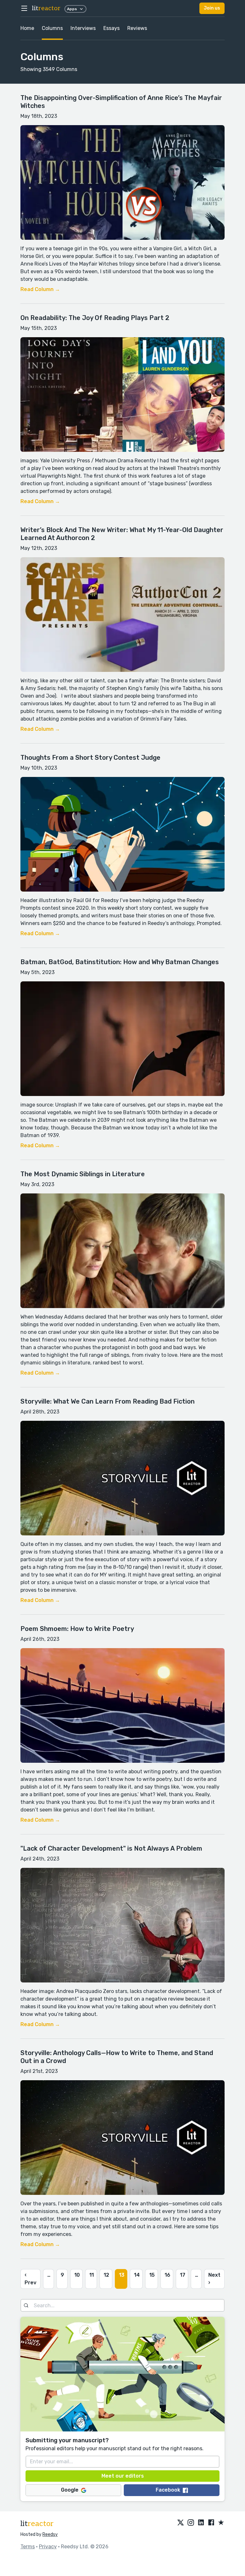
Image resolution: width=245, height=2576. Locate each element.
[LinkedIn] (201, 2523)
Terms (28, 2547)
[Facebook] (211, 2523)
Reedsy (50, 2534)
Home (27, 28)
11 (92, 2275)
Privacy (48, 2547)
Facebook (168, 2490)
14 (137, 2275)
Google (70, 2490)
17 (183, 2275)
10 (77, 2275)
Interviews (83, 28)
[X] (181, 2523)
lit (46, 8)
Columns (52, 28)
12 (106, 2275)
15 (152, 2275)
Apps (72, 9)
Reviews (137, 28)
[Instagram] (191, 2523)
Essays (111, 28)
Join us (212, 8)
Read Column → (40, 289)
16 (167, 2275)
